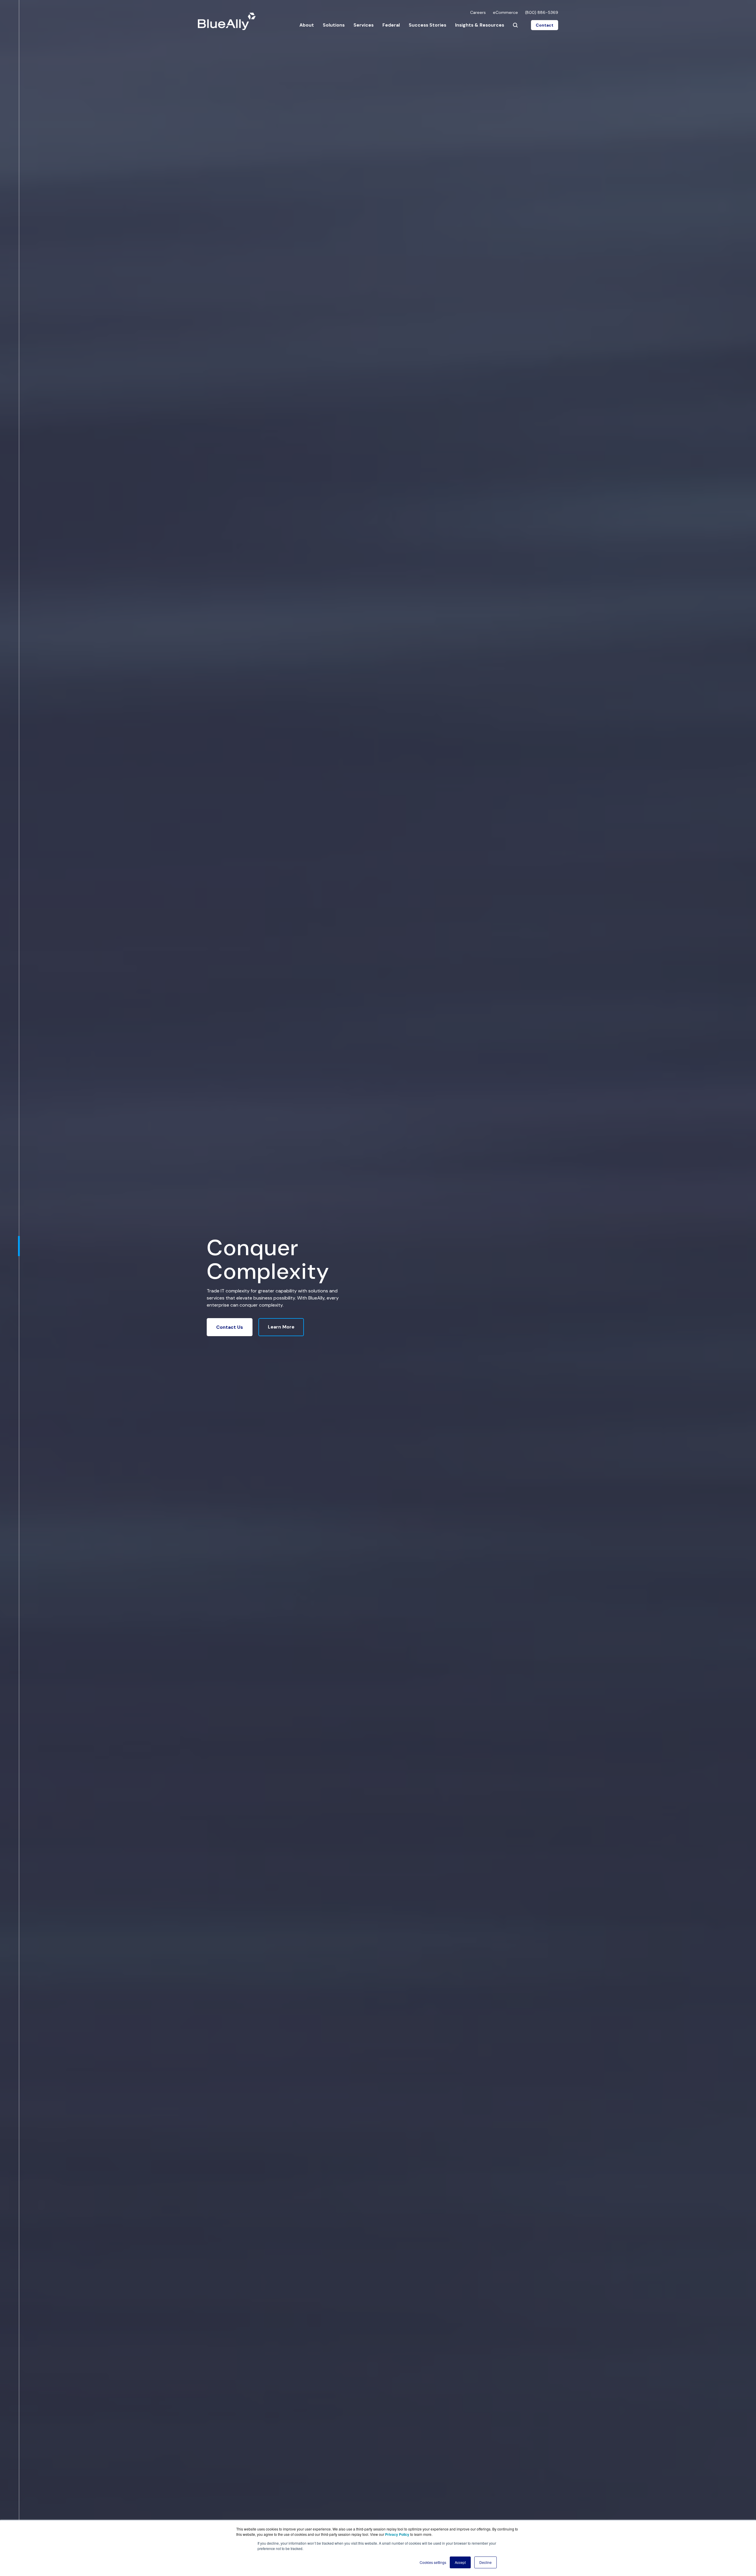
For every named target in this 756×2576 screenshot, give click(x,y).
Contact (545, 25)
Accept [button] (460, 2562)
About (307, 25)
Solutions (334, 25)
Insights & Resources (480, 25)
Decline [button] (485, 2562)
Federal (391, 25)
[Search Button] (515, 25)
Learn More (281, 1327)
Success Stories (427, 25)
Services (364, 25)
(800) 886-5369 (542, 12)
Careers (478, 12)
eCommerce (505, 12)
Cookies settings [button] (433, 2562)
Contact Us (230, 1327)
